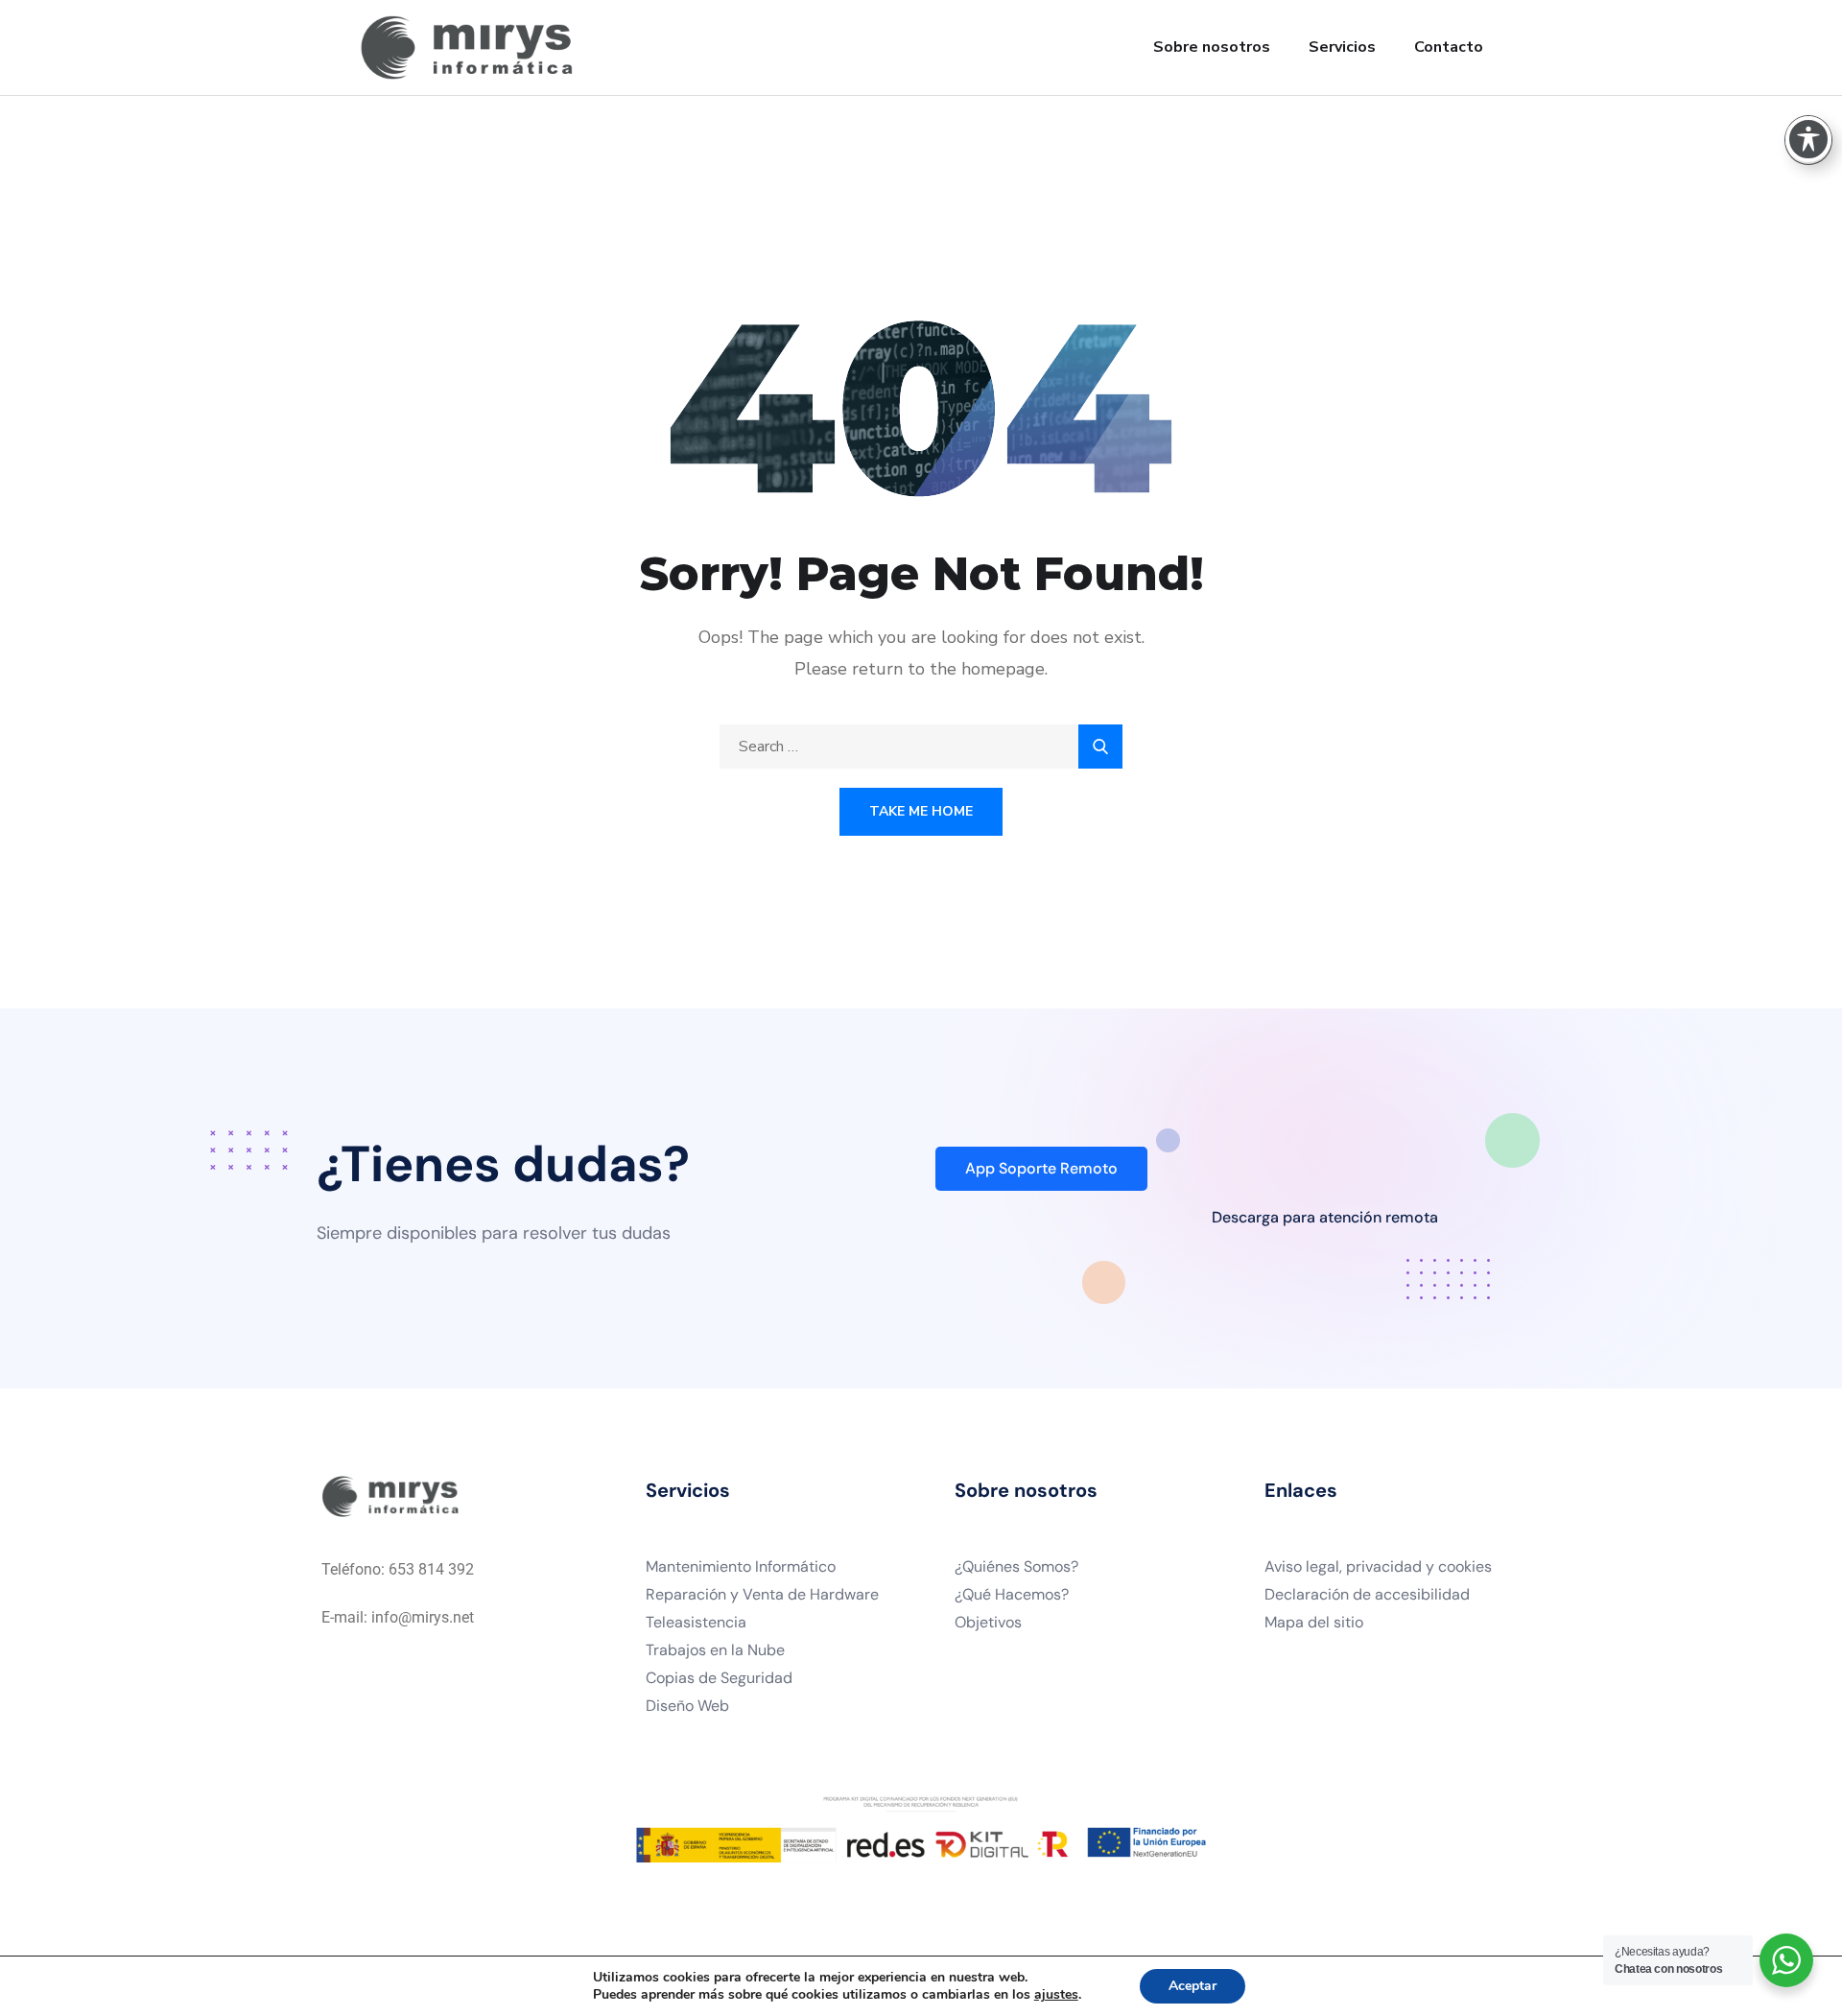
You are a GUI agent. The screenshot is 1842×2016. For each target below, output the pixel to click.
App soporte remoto (1041, 1168)
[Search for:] (921, 747)
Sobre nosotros (1212, 47)
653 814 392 (431, 1569)
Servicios (1342, 47)
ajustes (1056, 1995)
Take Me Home (921, 811)
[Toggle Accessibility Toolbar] (1808, 139)
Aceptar (1193, 1986)
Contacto (1449, 47)
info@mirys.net (423, 1617)
